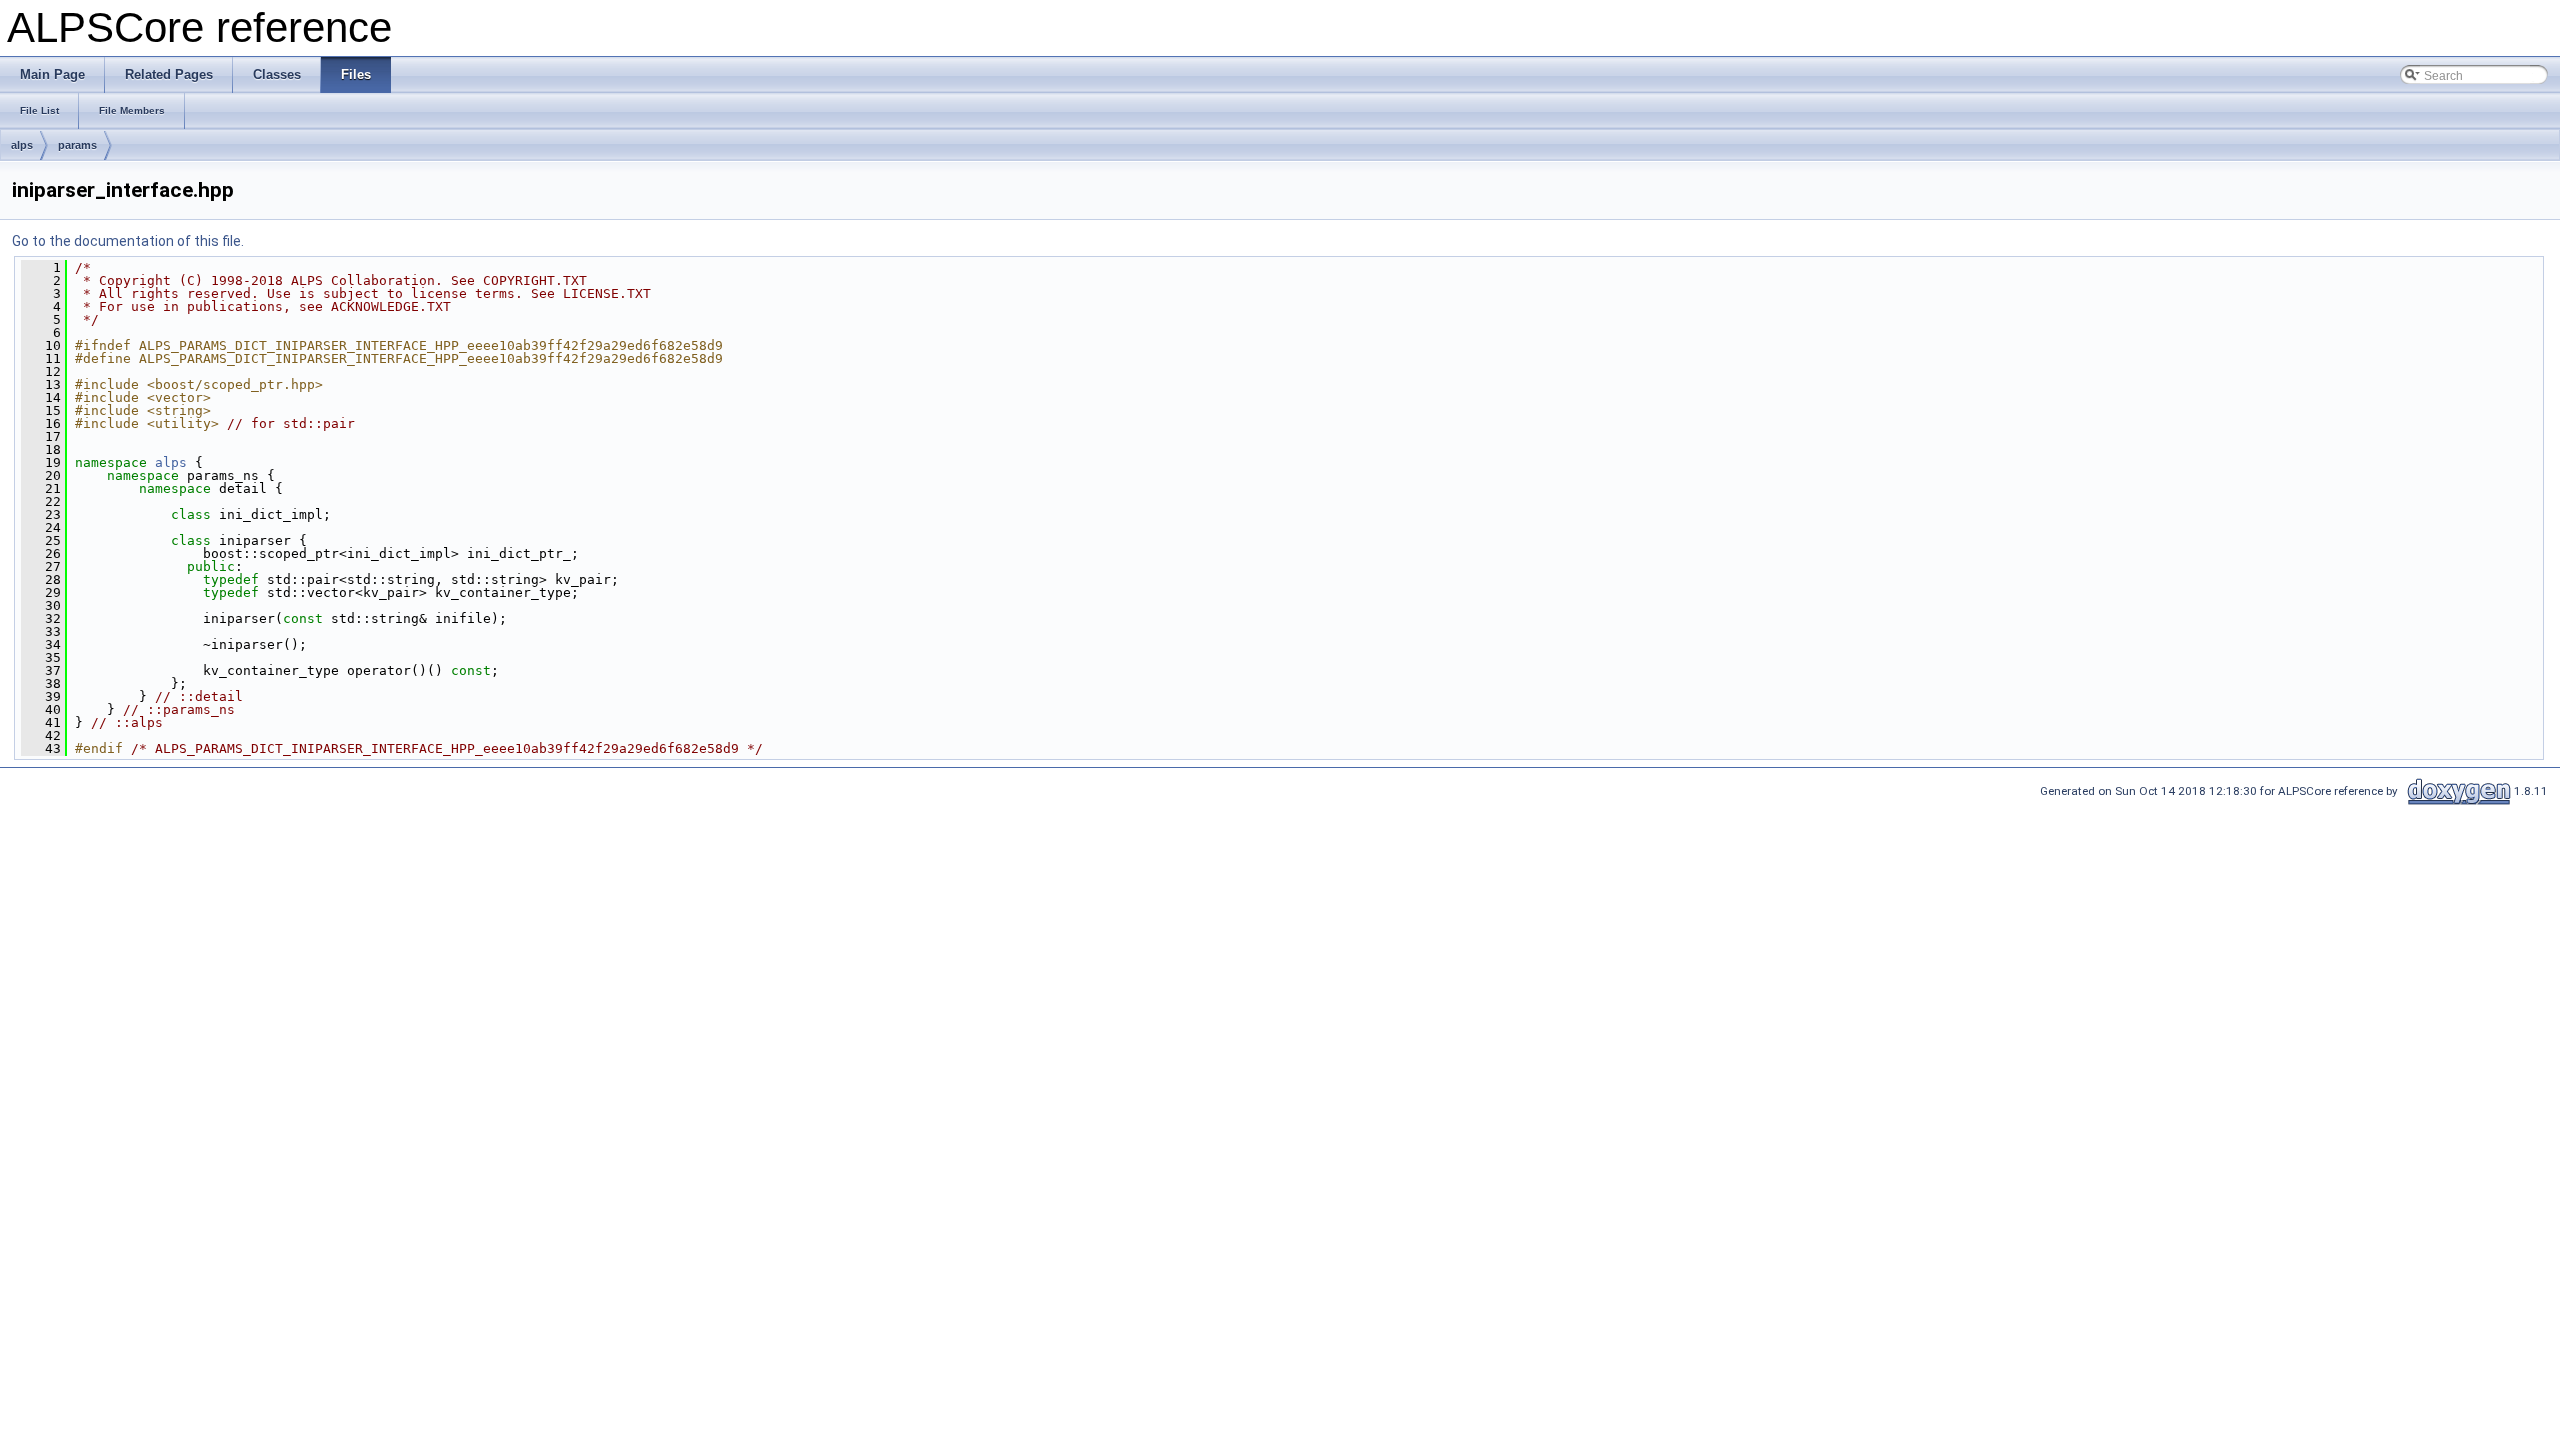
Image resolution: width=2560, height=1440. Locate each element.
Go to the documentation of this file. (128, 241)
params (77, 145)
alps (22, 145)
